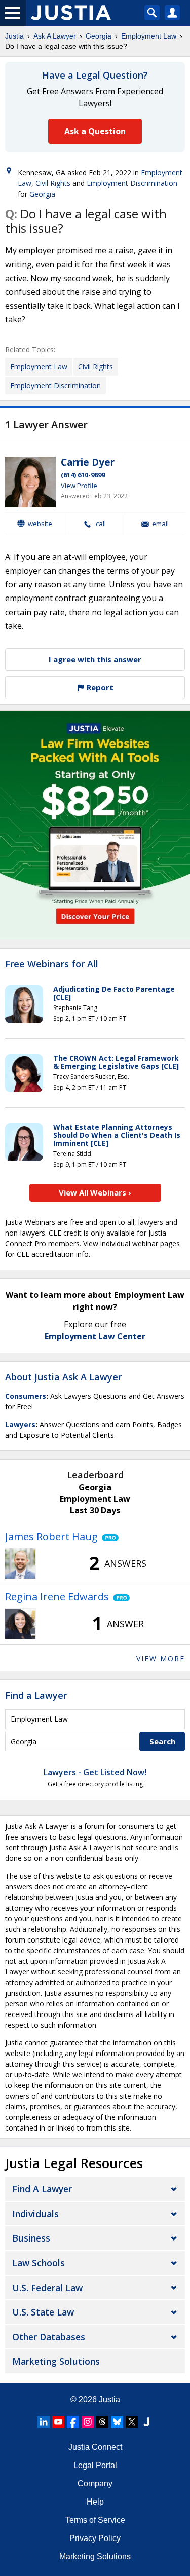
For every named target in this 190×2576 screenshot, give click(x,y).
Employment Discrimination (132, 183)
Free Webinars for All (52, 964)
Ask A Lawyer (55, 36)
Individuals (35, 2214)
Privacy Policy (95, 2538)
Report (99, 687)
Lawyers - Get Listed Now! (95, 1772)
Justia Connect (95, 2447)
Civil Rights (53, 183)
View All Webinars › (95, 1192)
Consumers (26, 1396)
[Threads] (102, 2422)
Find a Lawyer (36, 1695)
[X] (132, 2422)
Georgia (99, 36)
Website (40, 524)
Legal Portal (95, 2465)
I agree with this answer (95, 659)
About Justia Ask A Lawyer (63, 1377)
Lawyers (20, 1424)
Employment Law (149, 36)
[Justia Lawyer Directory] (146, 2422)
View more (161, 1658)
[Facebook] (73, 2422)
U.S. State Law (43, 2312)
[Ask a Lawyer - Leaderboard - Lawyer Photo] (20, 1563)
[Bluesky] (117, 2422)
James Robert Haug (51, 1536)
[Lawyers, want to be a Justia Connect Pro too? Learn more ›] (108, 1537)
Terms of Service (95, 2520)
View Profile (79, 486)
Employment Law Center (95, 1336)
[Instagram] (88, 2422)
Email (160, 524)
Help (95, 2502)
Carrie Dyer (88, 462)
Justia (14, 36)
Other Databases (49, 2337)
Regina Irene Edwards (57, 1597)
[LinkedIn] (44, 2422)
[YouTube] (58, 2422)
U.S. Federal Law (47, 2288)
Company (95, 2484)
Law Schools (39, 2263)
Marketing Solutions (56, 2361)
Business (31, 2238)
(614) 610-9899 (83, 475)
